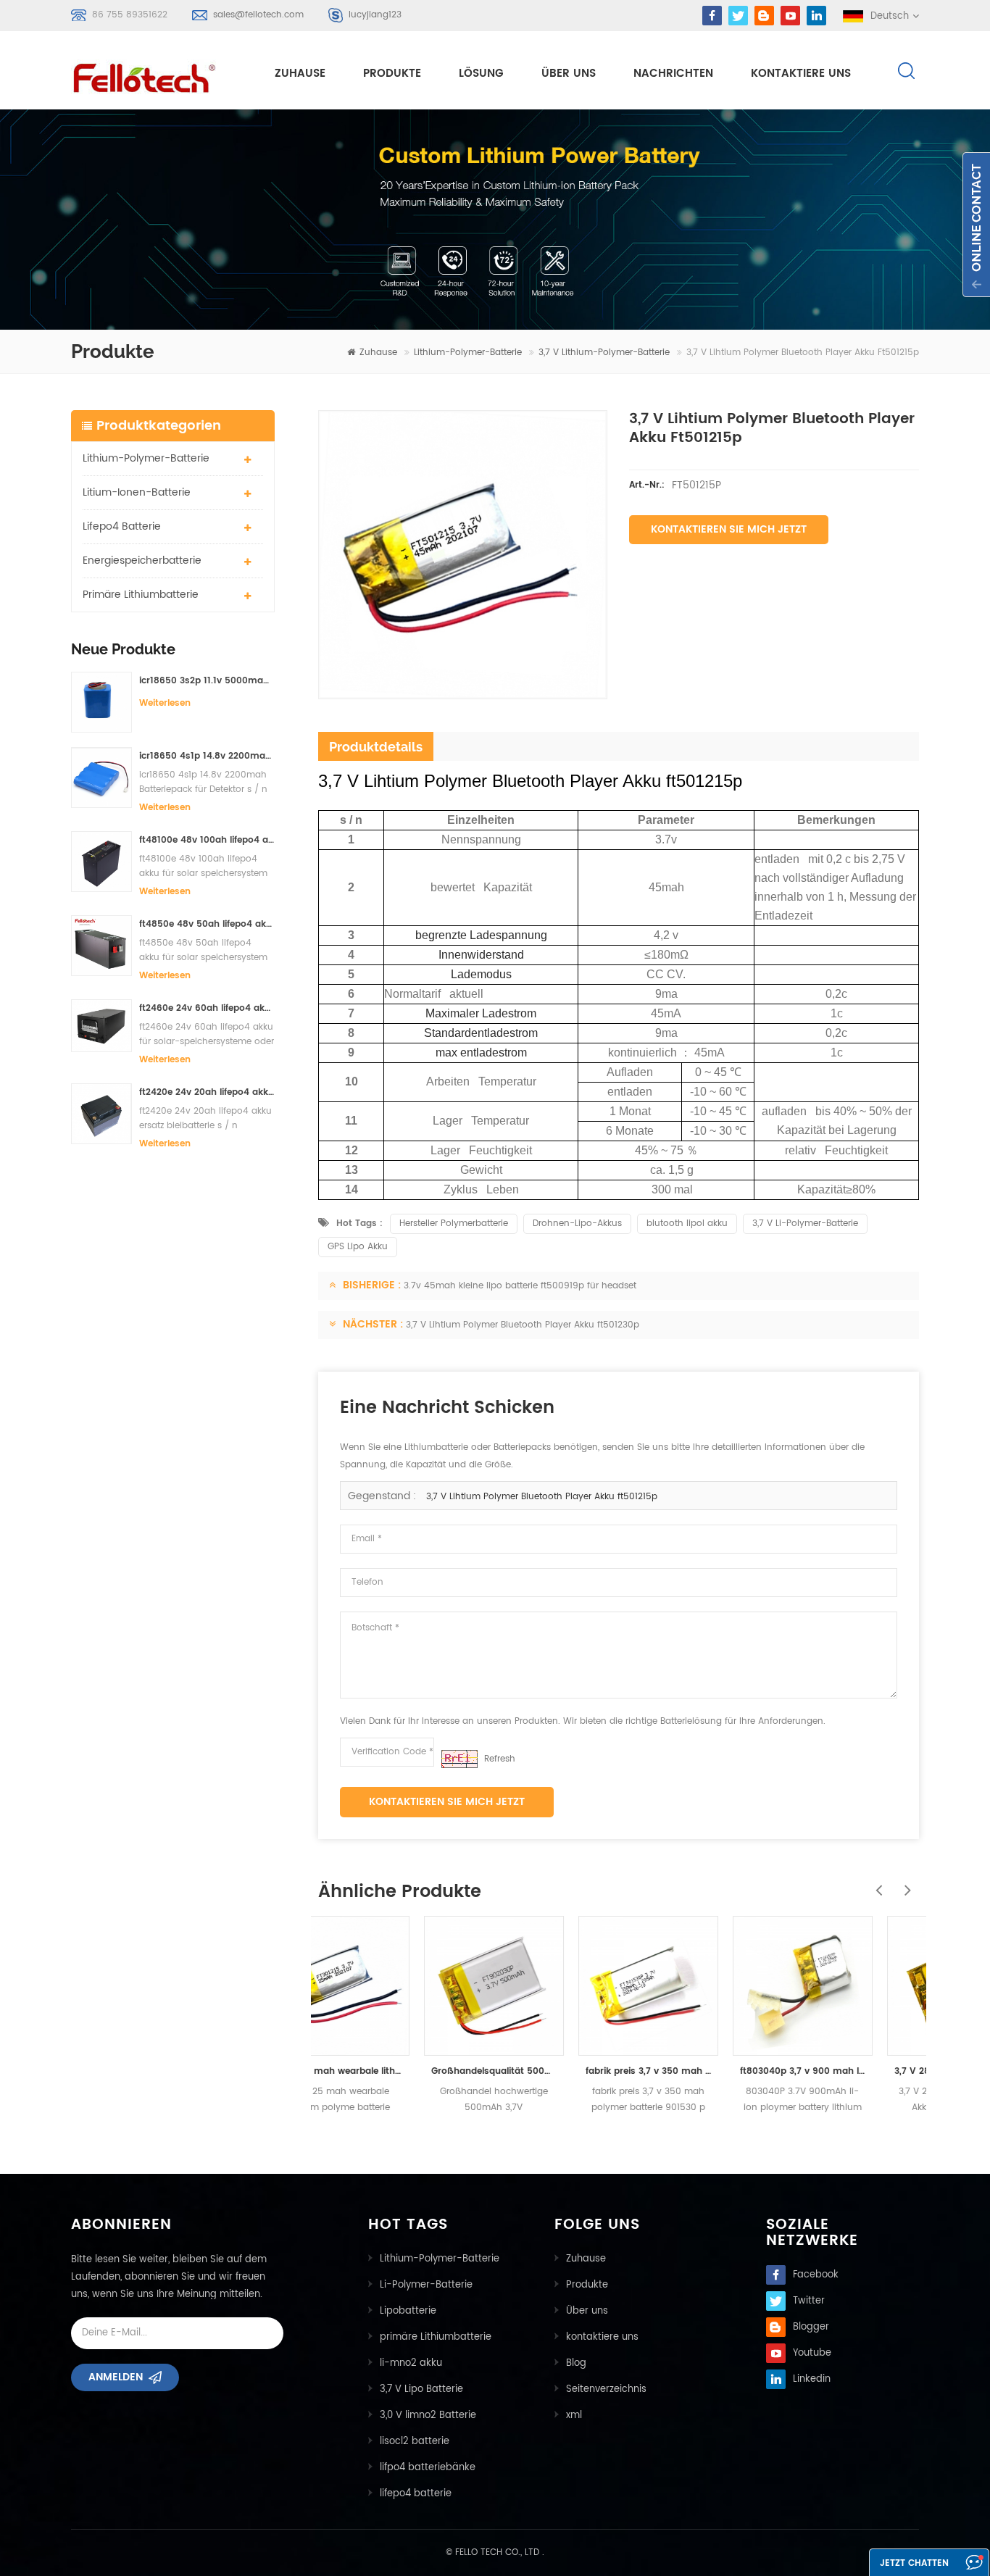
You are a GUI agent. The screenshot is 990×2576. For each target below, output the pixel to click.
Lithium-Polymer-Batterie (468, 353)
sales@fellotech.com (258, 15)
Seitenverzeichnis (606, 2389)
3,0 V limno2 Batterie (428, 2415)
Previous (875, 1883)
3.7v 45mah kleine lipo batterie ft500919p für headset (520, 1286)
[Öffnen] (976, 225)
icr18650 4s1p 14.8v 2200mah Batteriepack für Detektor (207, 756)
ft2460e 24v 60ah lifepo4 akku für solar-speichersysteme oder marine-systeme (207, 1008)
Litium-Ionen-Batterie (137, 492)
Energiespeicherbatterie (142, 560)
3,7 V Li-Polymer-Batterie (805, 1224)
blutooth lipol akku (687, 1224)
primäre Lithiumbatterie (141, 595)
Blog (576, 2363)
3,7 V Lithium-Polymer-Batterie (604, 353)
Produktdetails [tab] (376, 747)
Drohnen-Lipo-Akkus (577, 1224)
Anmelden (116, 2377)
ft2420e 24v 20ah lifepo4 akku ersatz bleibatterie (207, 1092)
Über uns (569, 74)
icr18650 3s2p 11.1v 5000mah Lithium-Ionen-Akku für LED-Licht (207, 681)
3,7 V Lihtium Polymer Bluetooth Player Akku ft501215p (542, 1497)
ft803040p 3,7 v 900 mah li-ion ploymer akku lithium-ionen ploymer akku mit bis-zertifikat (702, 2071)
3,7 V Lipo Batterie (421, 2389)
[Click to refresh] (459, 1759)
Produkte (392, 74)
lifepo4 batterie (122, 526)
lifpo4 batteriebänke (428, 2468)
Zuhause (300, 74)
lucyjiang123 (375, 15)
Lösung (481, 74)
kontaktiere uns (801, 74)
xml (574, 2415)
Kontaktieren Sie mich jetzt (729, 529)
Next (904, 1883)
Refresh (500, 1759)
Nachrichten (673, 74)
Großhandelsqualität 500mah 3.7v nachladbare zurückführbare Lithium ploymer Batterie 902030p (393, 2071)
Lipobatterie (408, 2311)
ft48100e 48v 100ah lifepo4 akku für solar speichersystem (207, 840)
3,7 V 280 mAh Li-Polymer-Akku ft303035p (856, 2071)
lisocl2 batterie (415, 2442)
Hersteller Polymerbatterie (454, 1224)
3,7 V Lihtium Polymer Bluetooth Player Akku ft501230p (523, 1325)
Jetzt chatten (914, 2563)
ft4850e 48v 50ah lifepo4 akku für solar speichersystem (207, 924)
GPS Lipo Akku (358, 1247)
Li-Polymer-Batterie (426, 2285)
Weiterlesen (165, 703)
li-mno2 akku (411, 2363)
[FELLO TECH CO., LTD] (156, 75)
